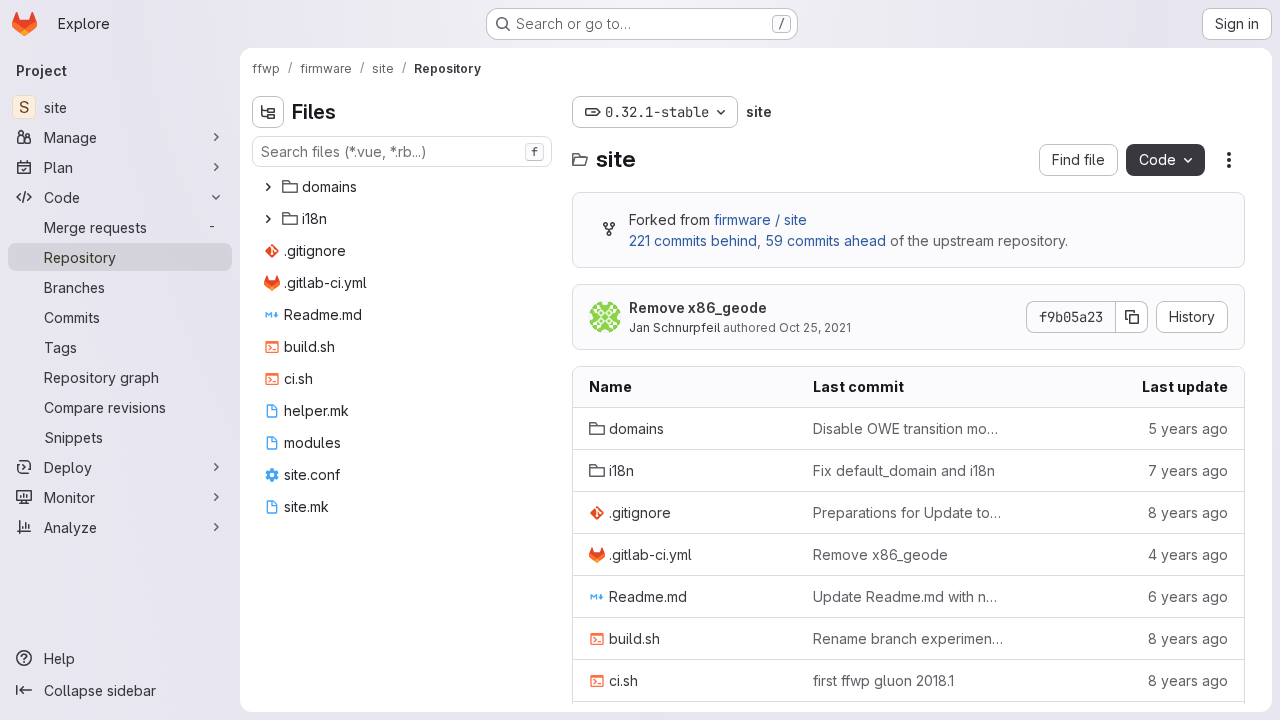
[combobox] (402, 151)
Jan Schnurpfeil (674, 327)
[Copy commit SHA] (1132, 317)
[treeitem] (404, 187)
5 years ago (1188, 428)
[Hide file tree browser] (268, 112)
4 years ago (1188, 554)
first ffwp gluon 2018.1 (883, 680)
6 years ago (1188, 596)
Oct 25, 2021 (815, 327)
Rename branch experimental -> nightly (909, 638)
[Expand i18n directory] (268, 219)
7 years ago (1188, 470)
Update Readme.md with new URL (909, 596)
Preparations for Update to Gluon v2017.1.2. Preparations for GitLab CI (909, 512)
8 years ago (1188, 512)
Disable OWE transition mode (909, 428)
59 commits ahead (825, 240)
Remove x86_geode (698, 307)
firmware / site (760, 219)
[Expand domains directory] (268, 187)
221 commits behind (693, 240)
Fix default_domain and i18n (904, 470)
